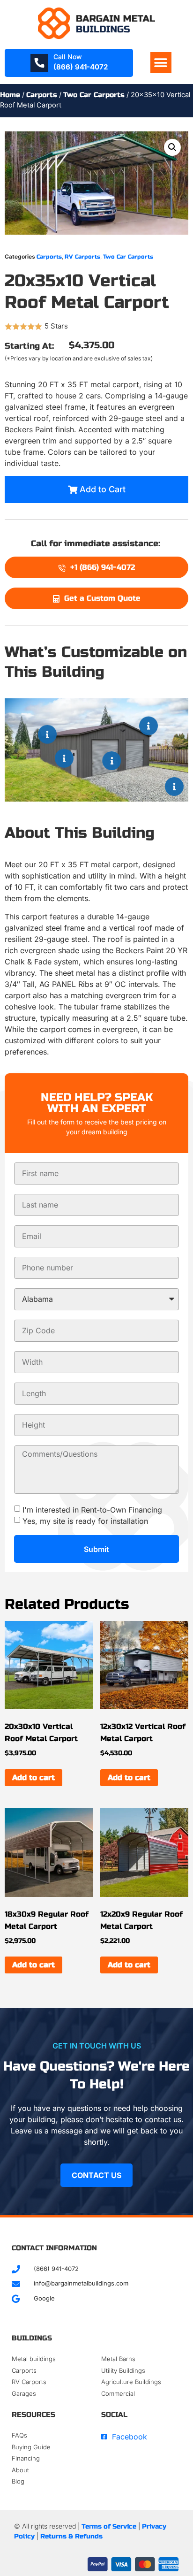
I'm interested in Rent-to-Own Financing (92, 1510)
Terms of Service (109, 2526)
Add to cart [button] (33, 1777)
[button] (161, 63)
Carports (42, 95)
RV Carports (82, 257)
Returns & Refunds (71, 2536)
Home (10, 95)
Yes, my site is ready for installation (85, 1521)
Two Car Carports (94, 95)
